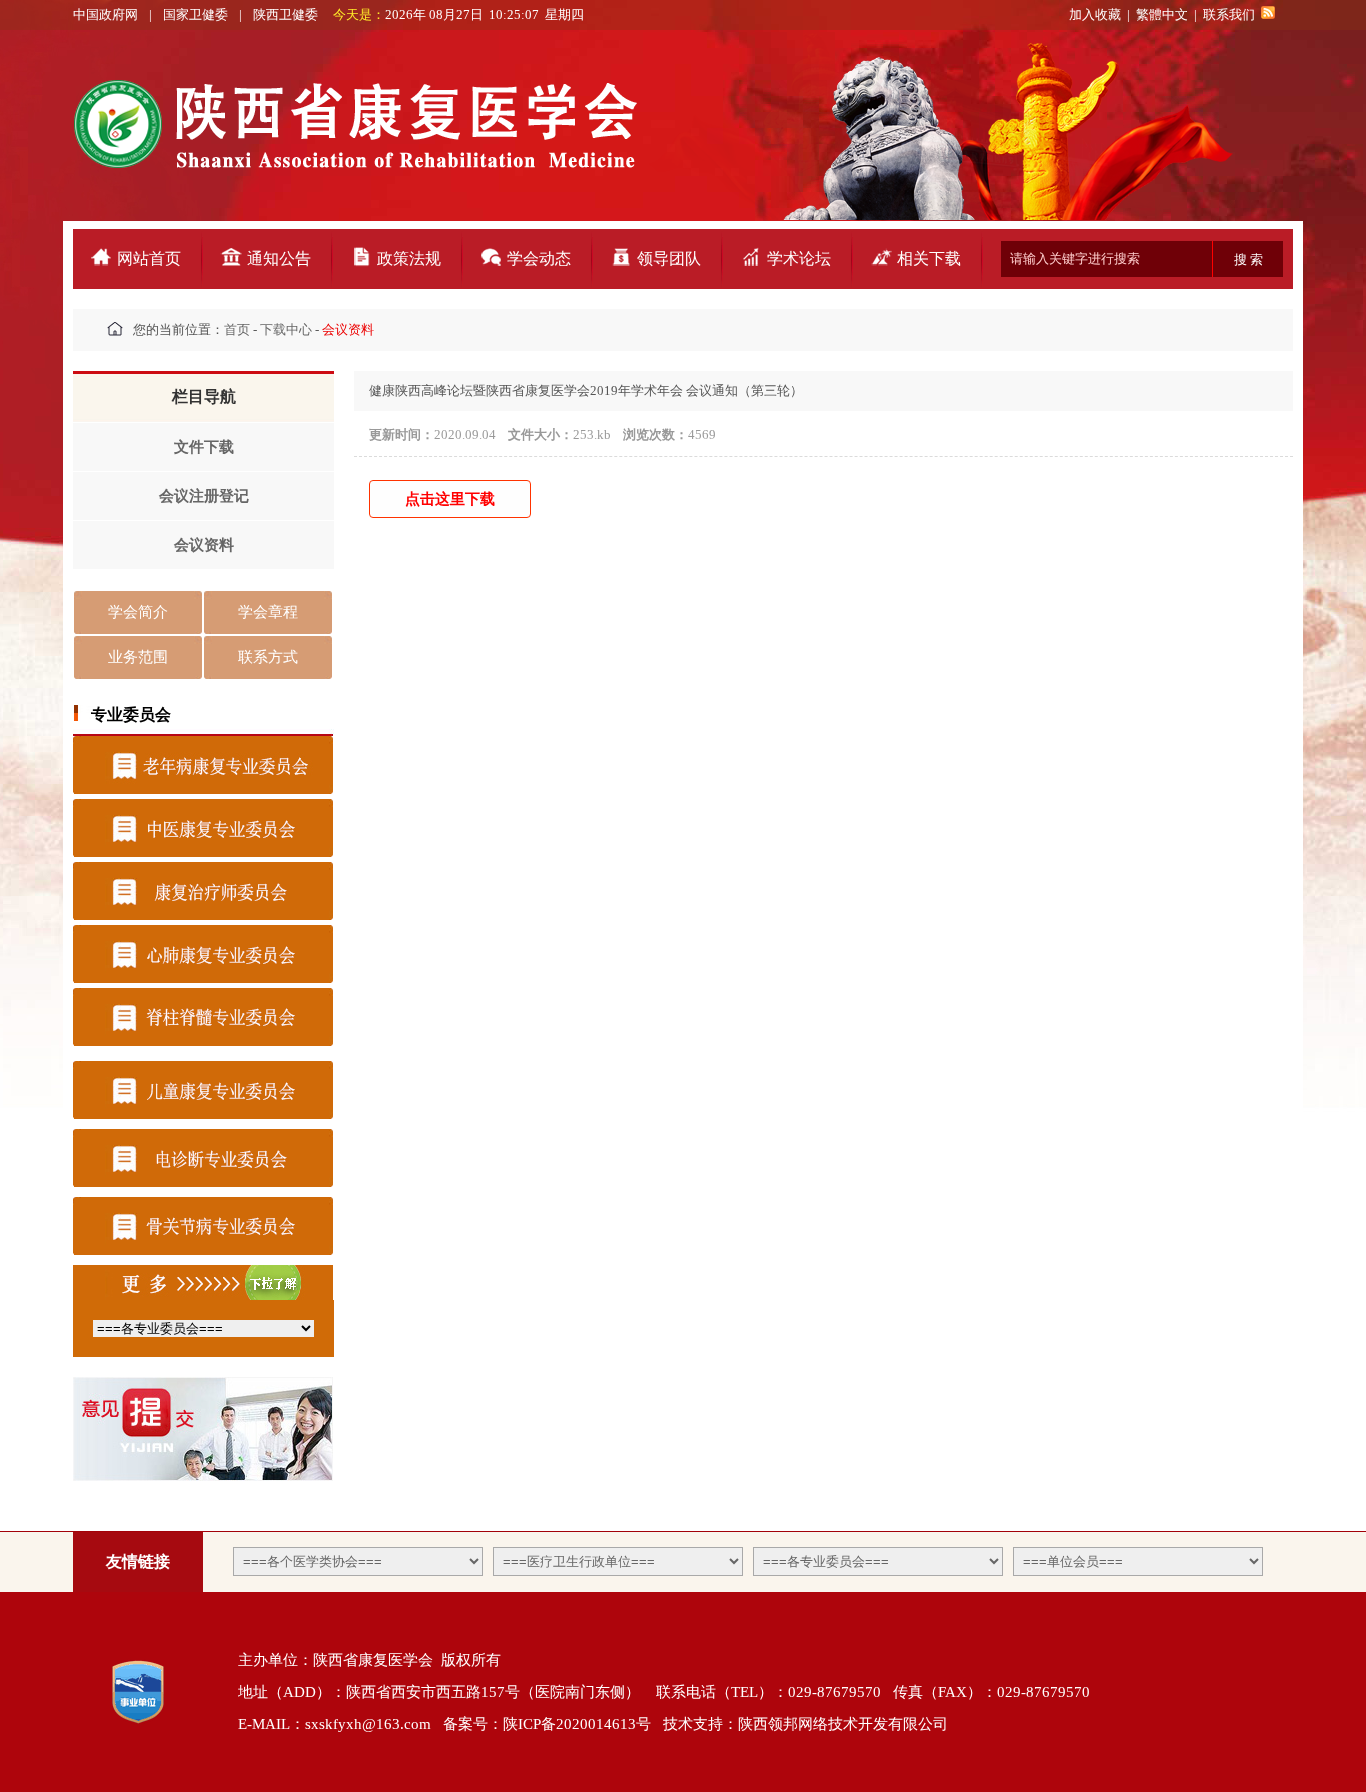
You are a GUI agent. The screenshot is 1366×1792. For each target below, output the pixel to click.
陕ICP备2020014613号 (577, 1724)
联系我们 (1229, 14)
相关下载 (929, 258)
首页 (237, 329)
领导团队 (669, 258)
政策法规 (409, 258)
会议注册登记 (204, 496)
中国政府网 (107, 14)
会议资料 (204, 545)
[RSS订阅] (1268, 14)
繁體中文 (1162, 14)
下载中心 (286, 329)
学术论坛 (799, 258)
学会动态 (539, 258)
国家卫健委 (195, 14)
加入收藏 (1095, 14)
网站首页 (149, 258)
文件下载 (204, 447)
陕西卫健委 (287, 14)
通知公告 (279, 258)
